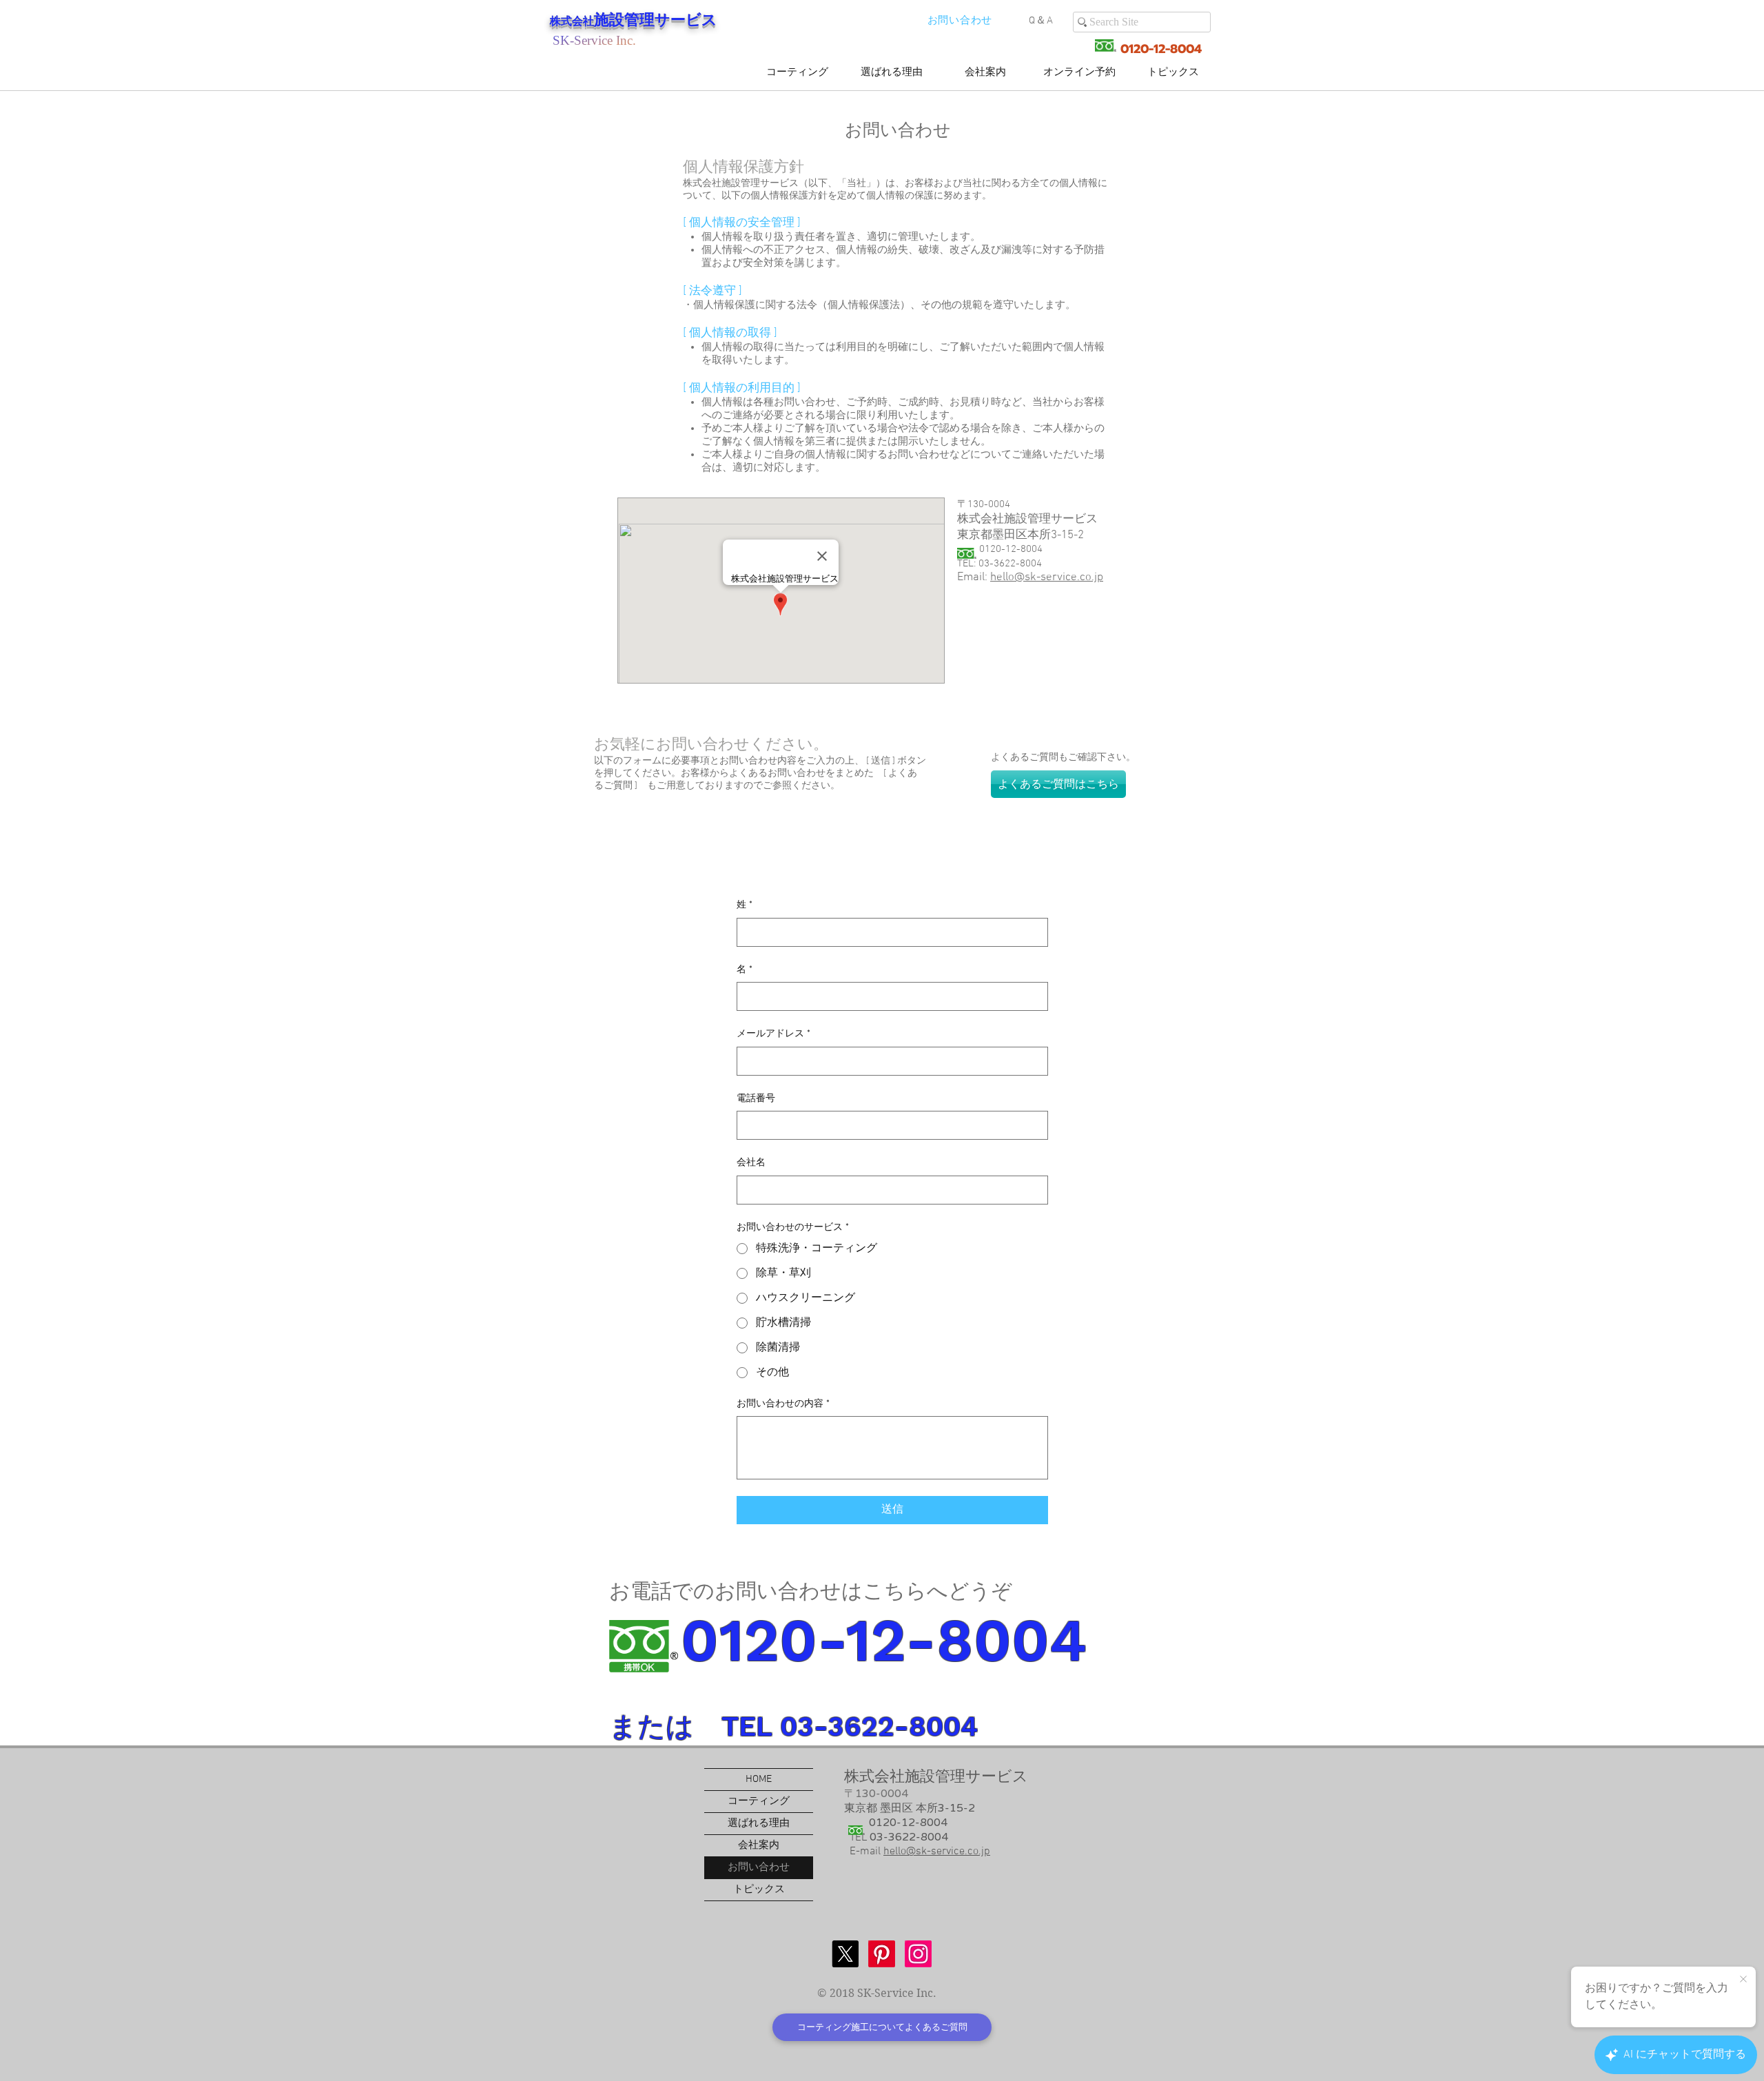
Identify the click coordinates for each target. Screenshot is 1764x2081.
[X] (845, 1954)
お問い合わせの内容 (783, 1404)
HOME (759, 1779)
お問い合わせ (759, 1867)
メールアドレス (773, 1034)
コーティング (759, 1801)
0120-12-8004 (1159, 49)
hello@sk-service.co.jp (1047, 577)
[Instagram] (918, 1954)
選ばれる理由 (759, 1823)
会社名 (751, 1163)
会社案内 (759, 1845)
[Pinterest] (882, 1954)
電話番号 (756, 1099)
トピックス (759, 1889)
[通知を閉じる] (1743, 1980)
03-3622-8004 (909, 1837)
